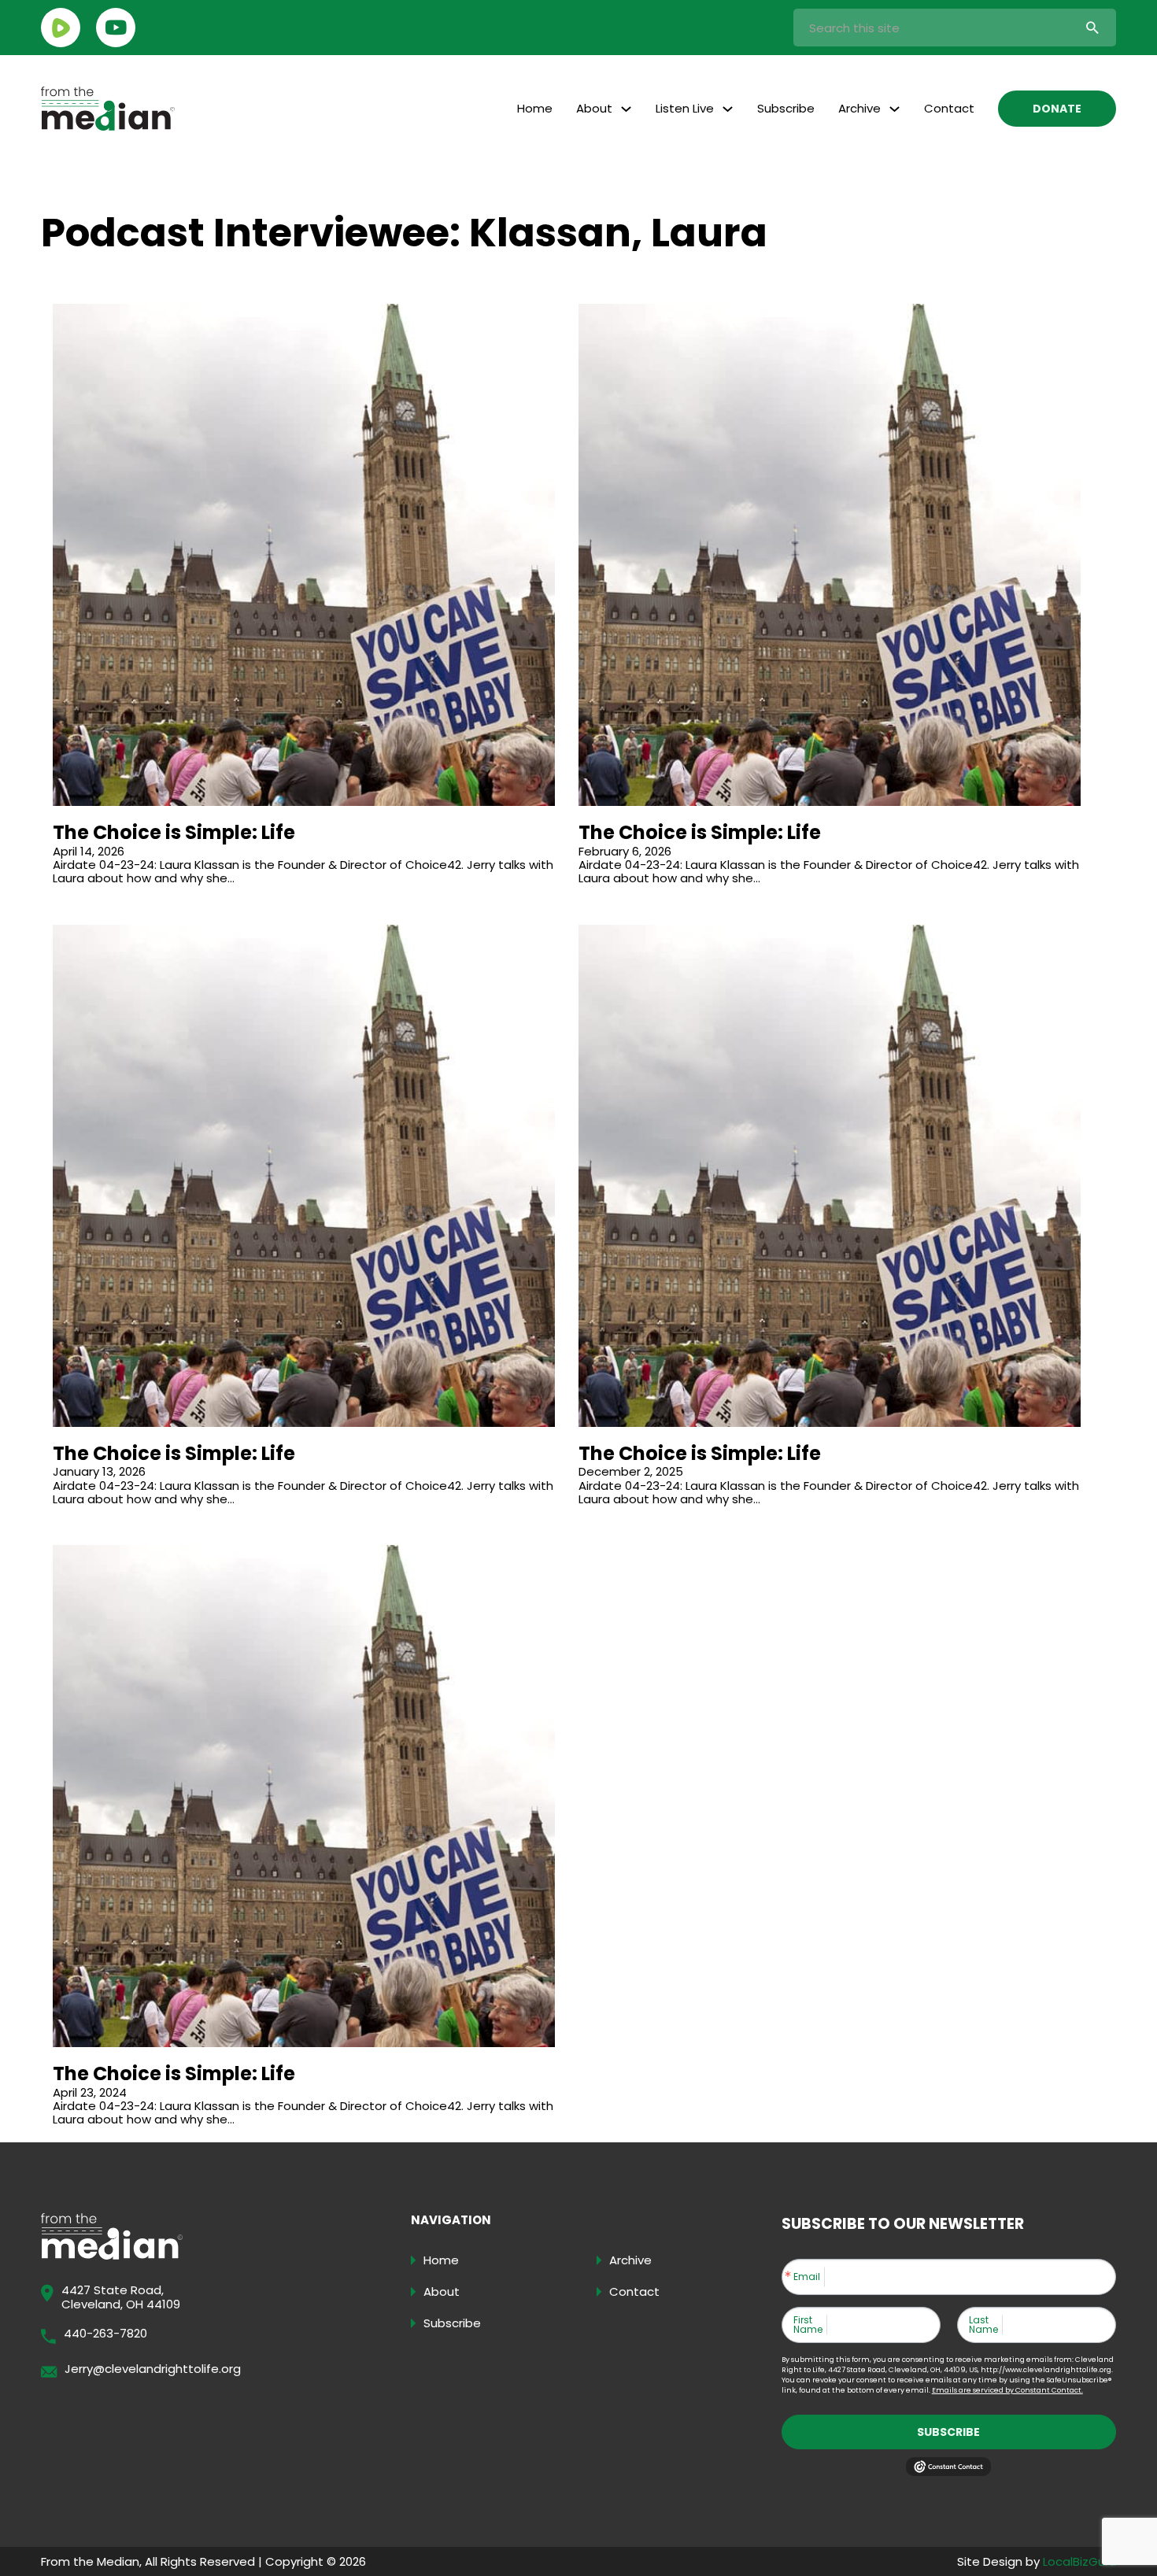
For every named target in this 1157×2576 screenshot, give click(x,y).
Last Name (983, 2325)
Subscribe (786, 108)
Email (807, 2277)
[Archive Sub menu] (895, 109)
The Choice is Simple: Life (174, 832)
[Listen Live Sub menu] (728, 109)
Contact (949, 108)
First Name (808, 2325)
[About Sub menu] (626, 109)
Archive (859, 108)
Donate (1057, 109)
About (594, 108)
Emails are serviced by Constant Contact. (1007, 2390)
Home (535, 108)
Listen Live (685, 108)
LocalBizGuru (1079, 2561)
